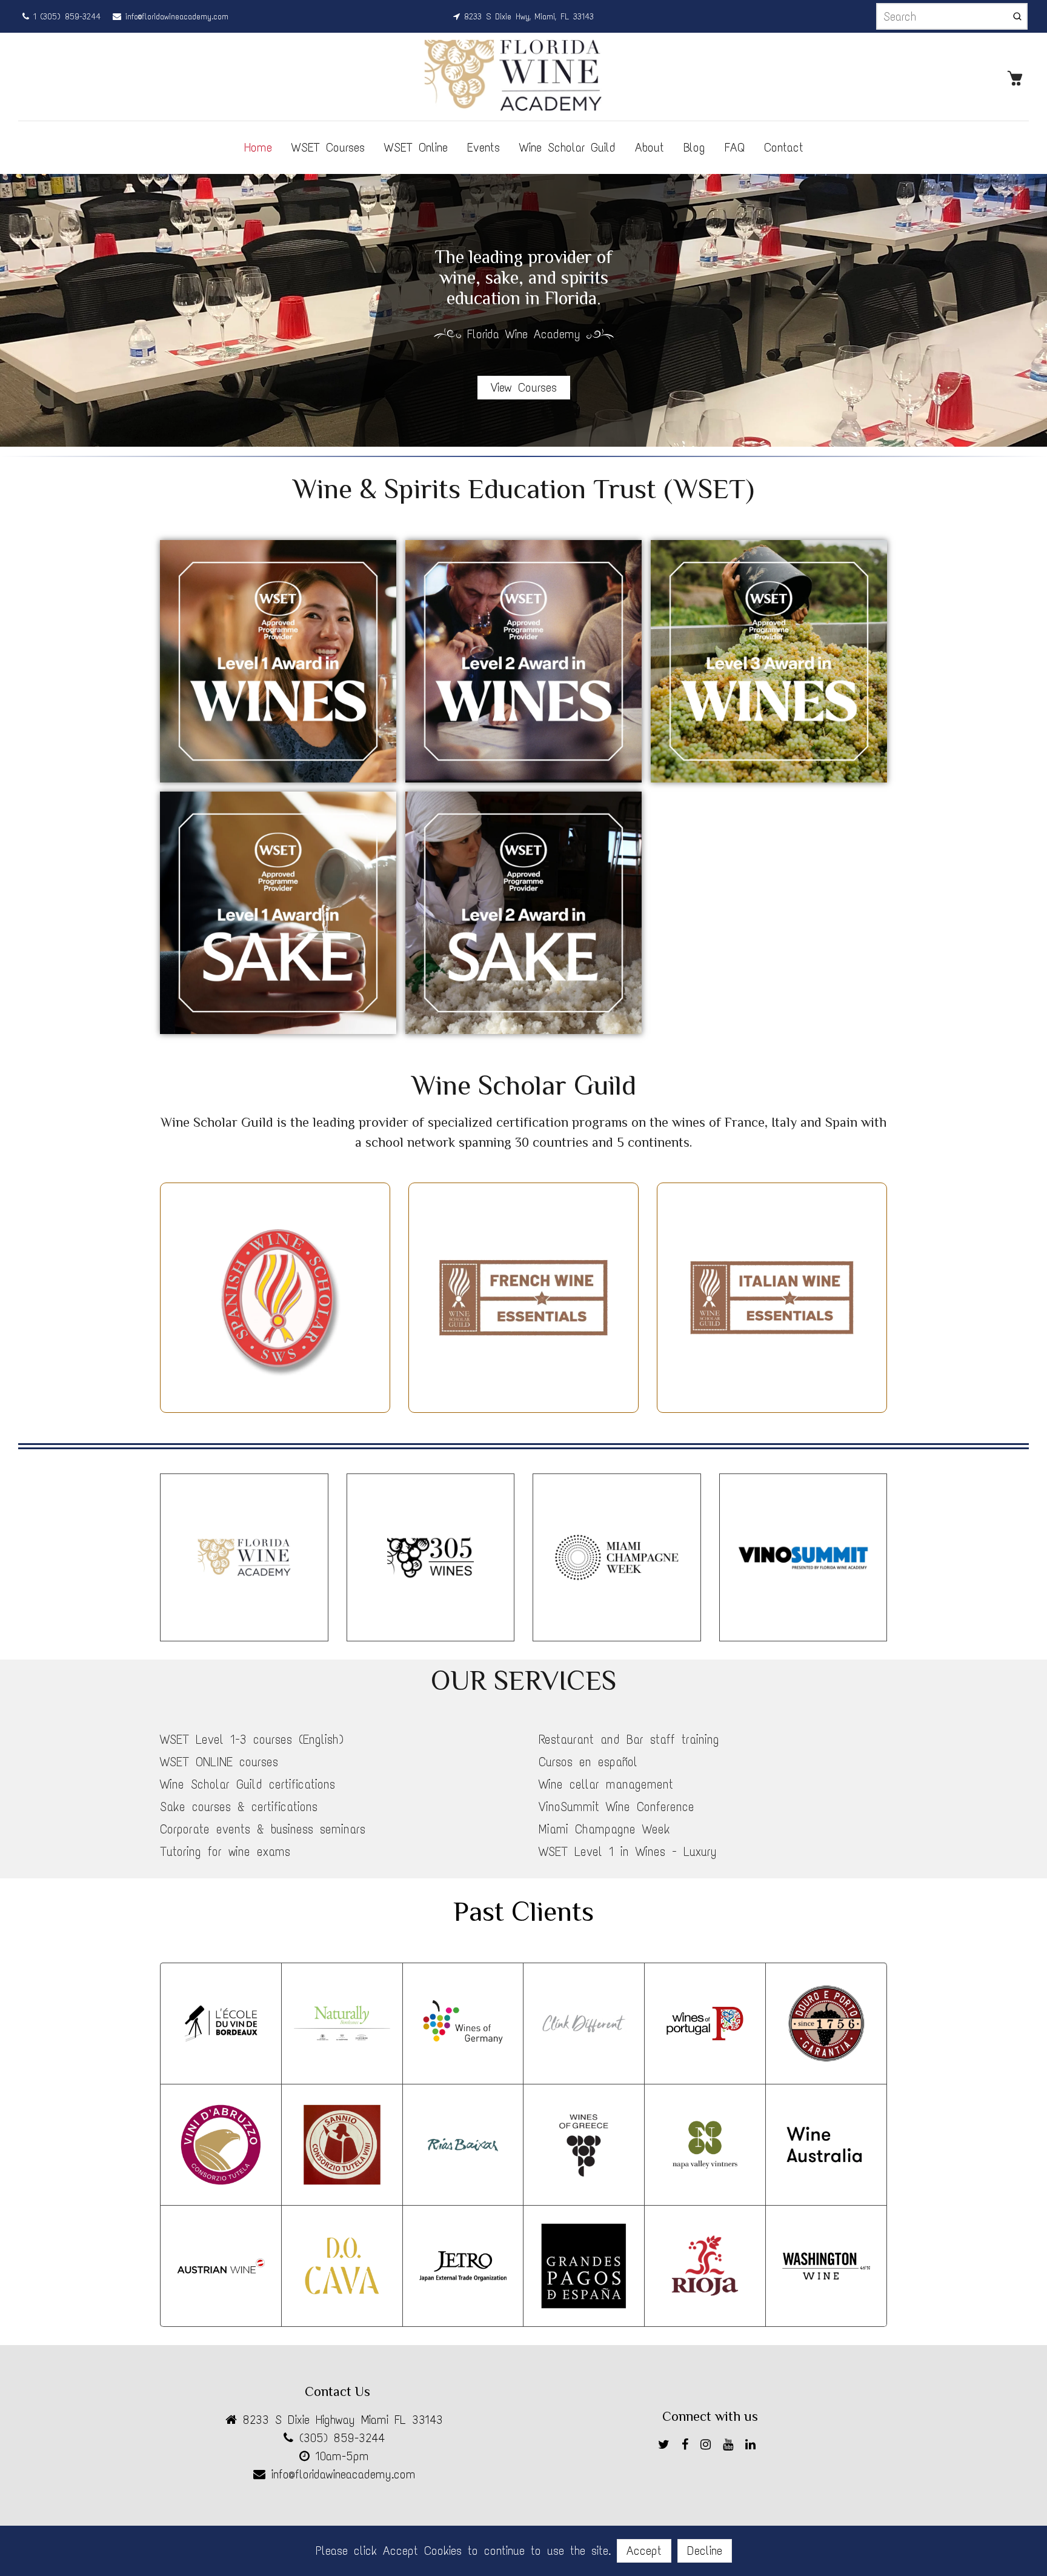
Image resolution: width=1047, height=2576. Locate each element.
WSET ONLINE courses (219, 1762)
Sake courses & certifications (239, 1807)
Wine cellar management (606, 1784)
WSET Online (416, 147)
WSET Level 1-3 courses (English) (252, 1740)
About (650, 147)
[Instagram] (709, 2447)
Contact (784, 147)
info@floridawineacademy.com (175, 17)
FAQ (735, 147)
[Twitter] (667, 2447)
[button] (1029, 310)
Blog (694, 147)
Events (484, 147)
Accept (644, 2551)
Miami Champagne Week (604, 1829)
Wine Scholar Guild (567, 147)
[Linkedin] (753, 2447)
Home (258, 147)
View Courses (524, 387)
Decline (705, 2551)
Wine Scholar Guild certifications (248, 1784)
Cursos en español (588, 1762)
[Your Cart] (1018, 77)
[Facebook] (688, 2447)
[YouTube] (731, 2447)
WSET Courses (328, 147)
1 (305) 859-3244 (65, 17)
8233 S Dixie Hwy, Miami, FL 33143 (527, 17)
